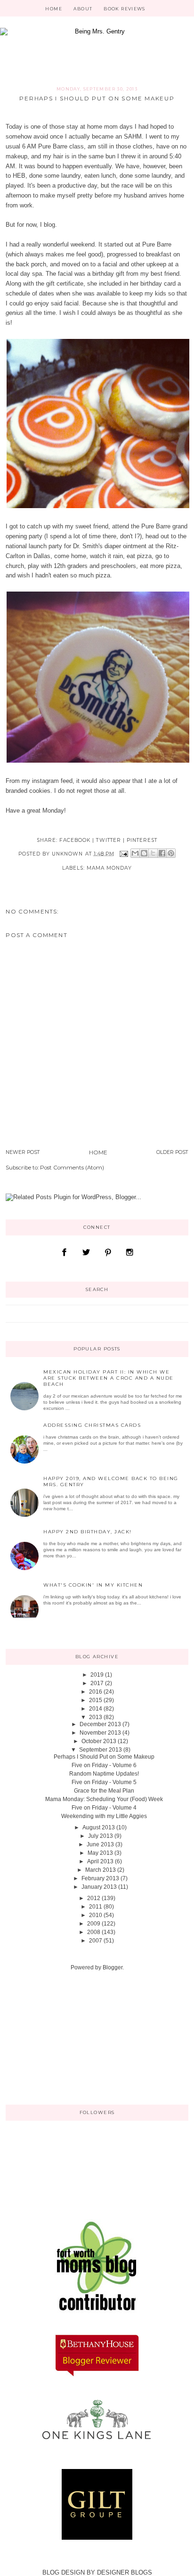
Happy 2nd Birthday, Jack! (88, 1532)
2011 (96, 1907)
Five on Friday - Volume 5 (104, 1782)
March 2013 (101, 1870)
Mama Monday (109, 868)
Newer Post (23, 1152)
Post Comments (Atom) (72, 1168)
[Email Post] (124, 853)
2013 (96, 1717)
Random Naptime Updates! (104, 1774)
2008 (94, 1932)
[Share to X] (153, 853)
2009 (94, 1924)
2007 (96, 1941)
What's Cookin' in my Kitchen (93, 1585)
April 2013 (100, 1861)
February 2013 (100, 1878)
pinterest (142, 840)
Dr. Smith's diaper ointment (110, 546)
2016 (96, 1692)
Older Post (172, 1152)
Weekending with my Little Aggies (104, 1816)
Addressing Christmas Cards (92, 1425)
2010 (96, 1915)
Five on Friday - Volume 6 (104, 1765)
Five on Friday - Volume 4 (104, 1808)
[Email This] (135, 853)
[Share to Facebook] (162, 853)
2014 (96, 1709)
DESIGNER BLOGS (125, 2572)
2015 (96, 1700)
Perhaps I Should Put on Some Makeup (104, 1757)
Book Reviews (124, 9)
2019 (97, 1675)
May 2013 (100, 1853)
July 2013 (101, 1836)
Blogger (113, 1967)
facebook (75, 840)
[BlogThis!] (144, 853)
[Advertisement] (53, 2037)
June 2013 (100, 1844)
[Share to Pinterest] (171, 853)
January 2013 (99, 1887)
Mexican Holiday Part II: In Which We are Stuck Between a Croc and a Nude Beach (109, 1378)
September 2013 (101, 1750)
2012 (94, 1898)
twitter (108, 840)
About (83, 9)
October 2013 (99, 1741)
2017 (97, 1683)
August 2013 (99, 1827)
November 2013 (100, 1733)
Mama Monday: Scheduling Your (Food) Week (104, 1799)
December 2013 (100, 1724)
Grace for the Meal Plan (104, 1791)
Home (53, 9)
